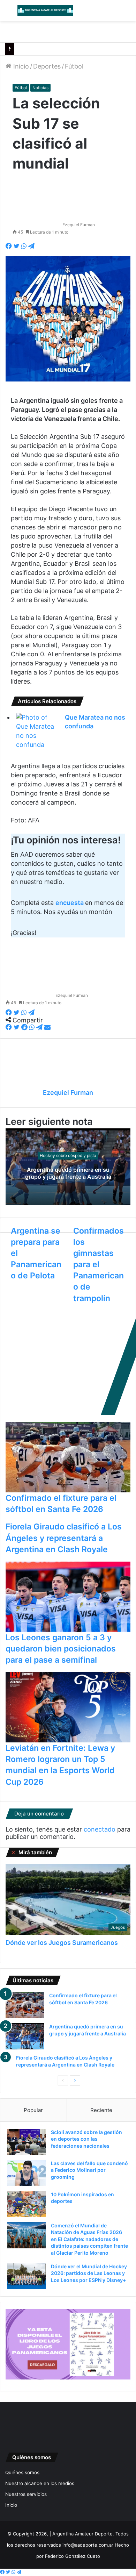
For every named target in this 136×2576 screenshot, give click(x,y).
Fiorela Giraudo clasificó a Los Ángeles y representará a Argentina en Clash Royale (64, 1538)
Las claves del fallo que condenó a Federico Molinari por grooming (89, 2170)
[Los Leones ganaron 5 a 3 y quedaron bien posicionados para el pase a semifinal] (68, 1597)
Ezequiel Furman (79, 225)
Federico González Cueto (73, 2556)
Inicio (20, 66)
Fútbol (74, 66)
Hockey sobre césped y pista (68, 1155)
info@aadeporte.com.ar (88, 2545)
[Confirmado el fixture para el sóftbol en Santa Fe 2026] (68, 1457)
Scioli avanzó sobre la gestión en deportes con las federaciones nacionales (86, 2139)
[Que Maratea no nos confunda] (35, 731)
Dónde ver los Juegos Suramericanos (62, 1943)
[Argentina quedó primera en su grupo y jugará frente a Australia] (25, 2036)
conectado (100, 1829)
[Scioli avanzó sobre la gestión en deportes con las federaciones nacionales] (27, 2142)
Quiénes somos (22, 2472)
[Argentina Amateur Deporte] (45, 10)
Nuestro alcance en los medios (40, 2483)
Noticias (40, 88)
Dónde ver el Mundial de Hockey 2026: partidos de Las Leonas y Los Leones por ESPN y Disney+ (89, 2273)
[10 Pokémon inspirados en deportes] (27, 2204)
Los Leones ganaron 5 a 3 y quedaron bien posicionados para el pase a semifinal (61, 1649)
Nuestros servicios (26, 2494)
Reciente (101, 2110)
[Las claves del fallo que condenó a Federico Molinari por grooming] (27, 2173)
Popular (33, 2110)
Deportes (47, 66)
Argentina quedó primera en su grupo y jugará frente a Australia (68, 1173)
